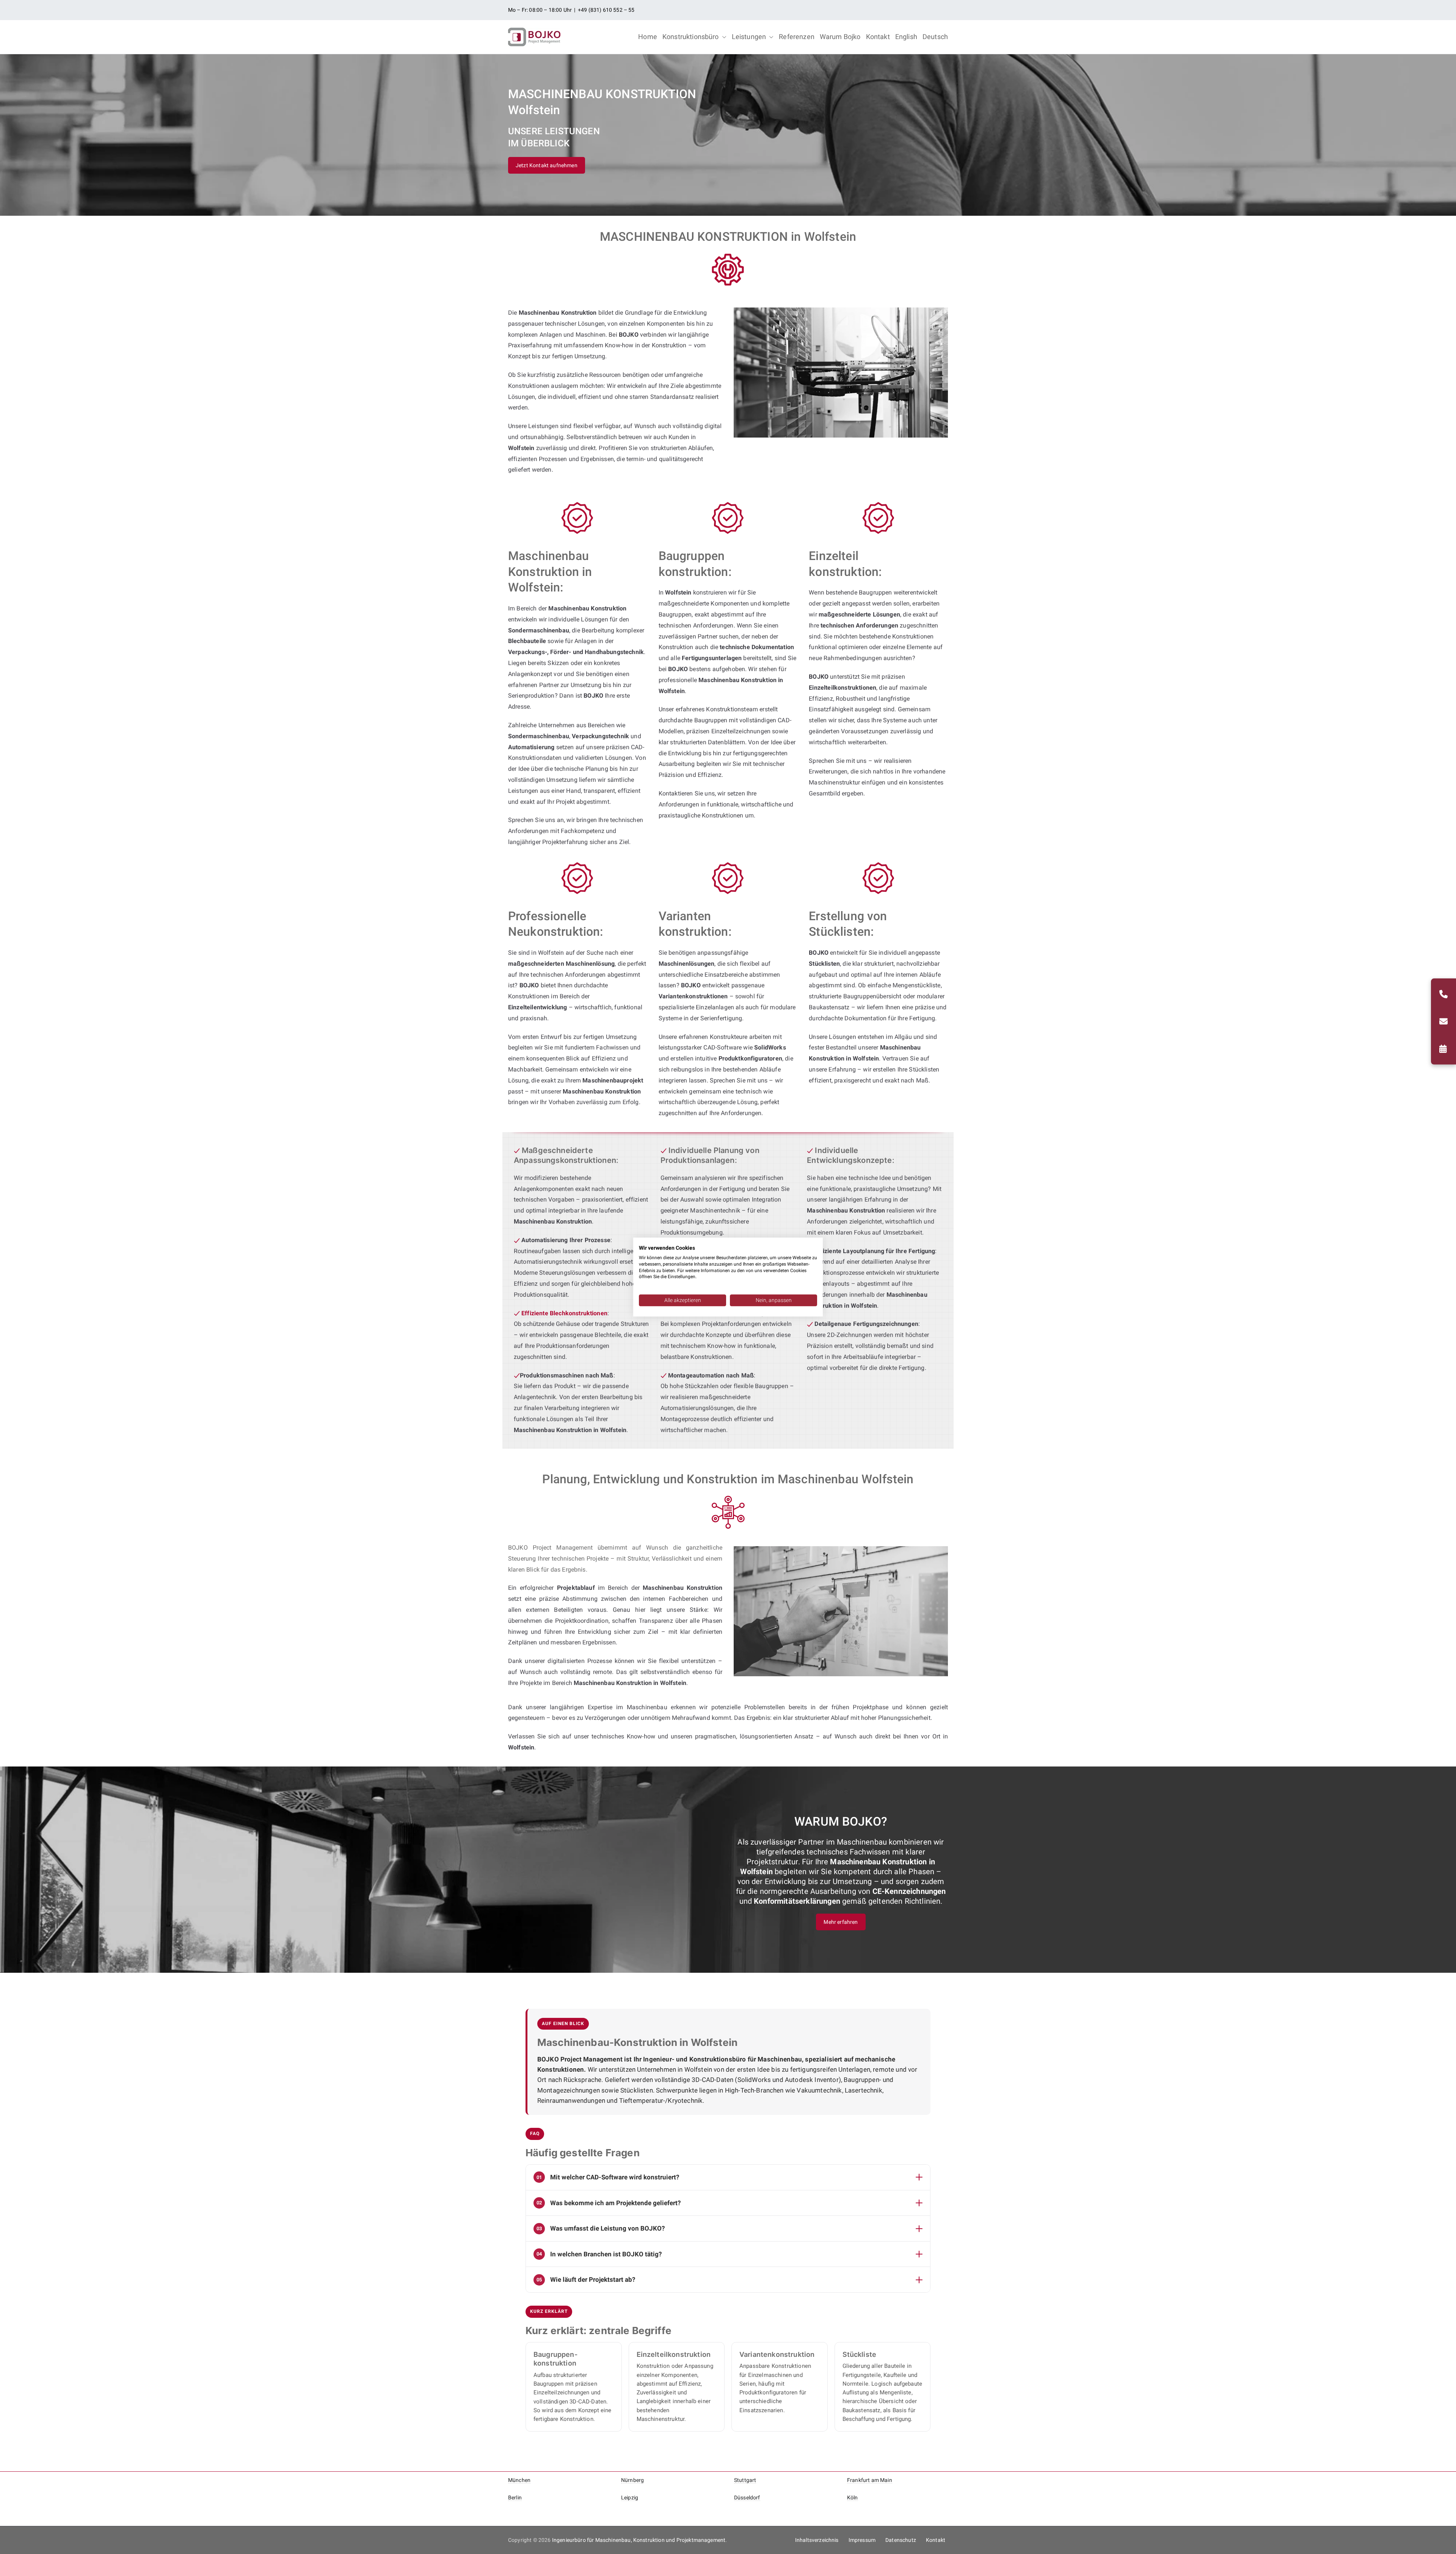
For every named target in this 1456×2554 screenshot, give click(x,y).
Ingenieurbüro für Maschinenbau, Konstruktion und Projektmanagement (639, 2540)
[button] (723, 37)
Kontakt (878, 37)
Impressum (862, 2540)
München (519, 2480)
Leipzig (630, 2498)
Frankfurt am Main (870, 2480)
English (906, 37)
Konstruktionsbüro (691, 37)
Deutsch (935, 37)
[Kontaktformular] (1443, 1049)
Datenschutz (901, 2540)
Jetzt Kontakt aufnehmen (547, 165)
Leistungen (749, 37)
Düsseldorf (747, 2498)
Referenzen (797, 37)
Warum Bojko (840, 37)
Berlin (515, 2498)
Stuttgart (745, 2480)
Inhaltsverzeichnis (817, 2540)
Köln (853, 2498)
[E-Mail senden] (1443, 1022)
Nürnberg (632, 2480)
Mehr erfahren (841, 1922)
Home (648, 37)
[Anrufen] (1443, 995)
